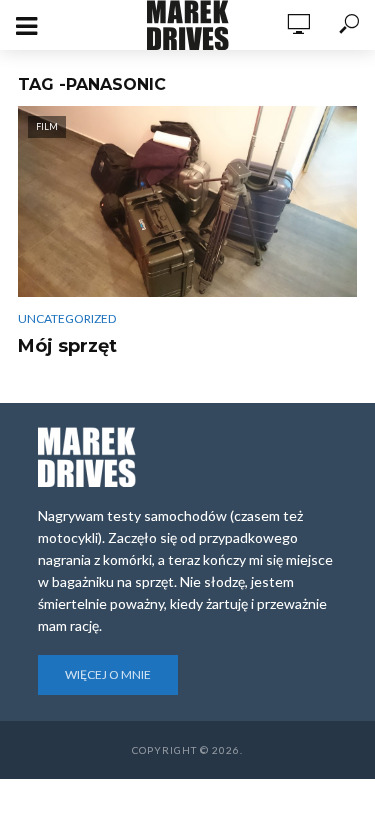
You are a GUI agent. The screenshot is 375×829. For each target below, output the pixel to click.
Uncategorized (67, 318)
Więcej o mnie (108, 674)
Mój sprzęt (67, 346)
